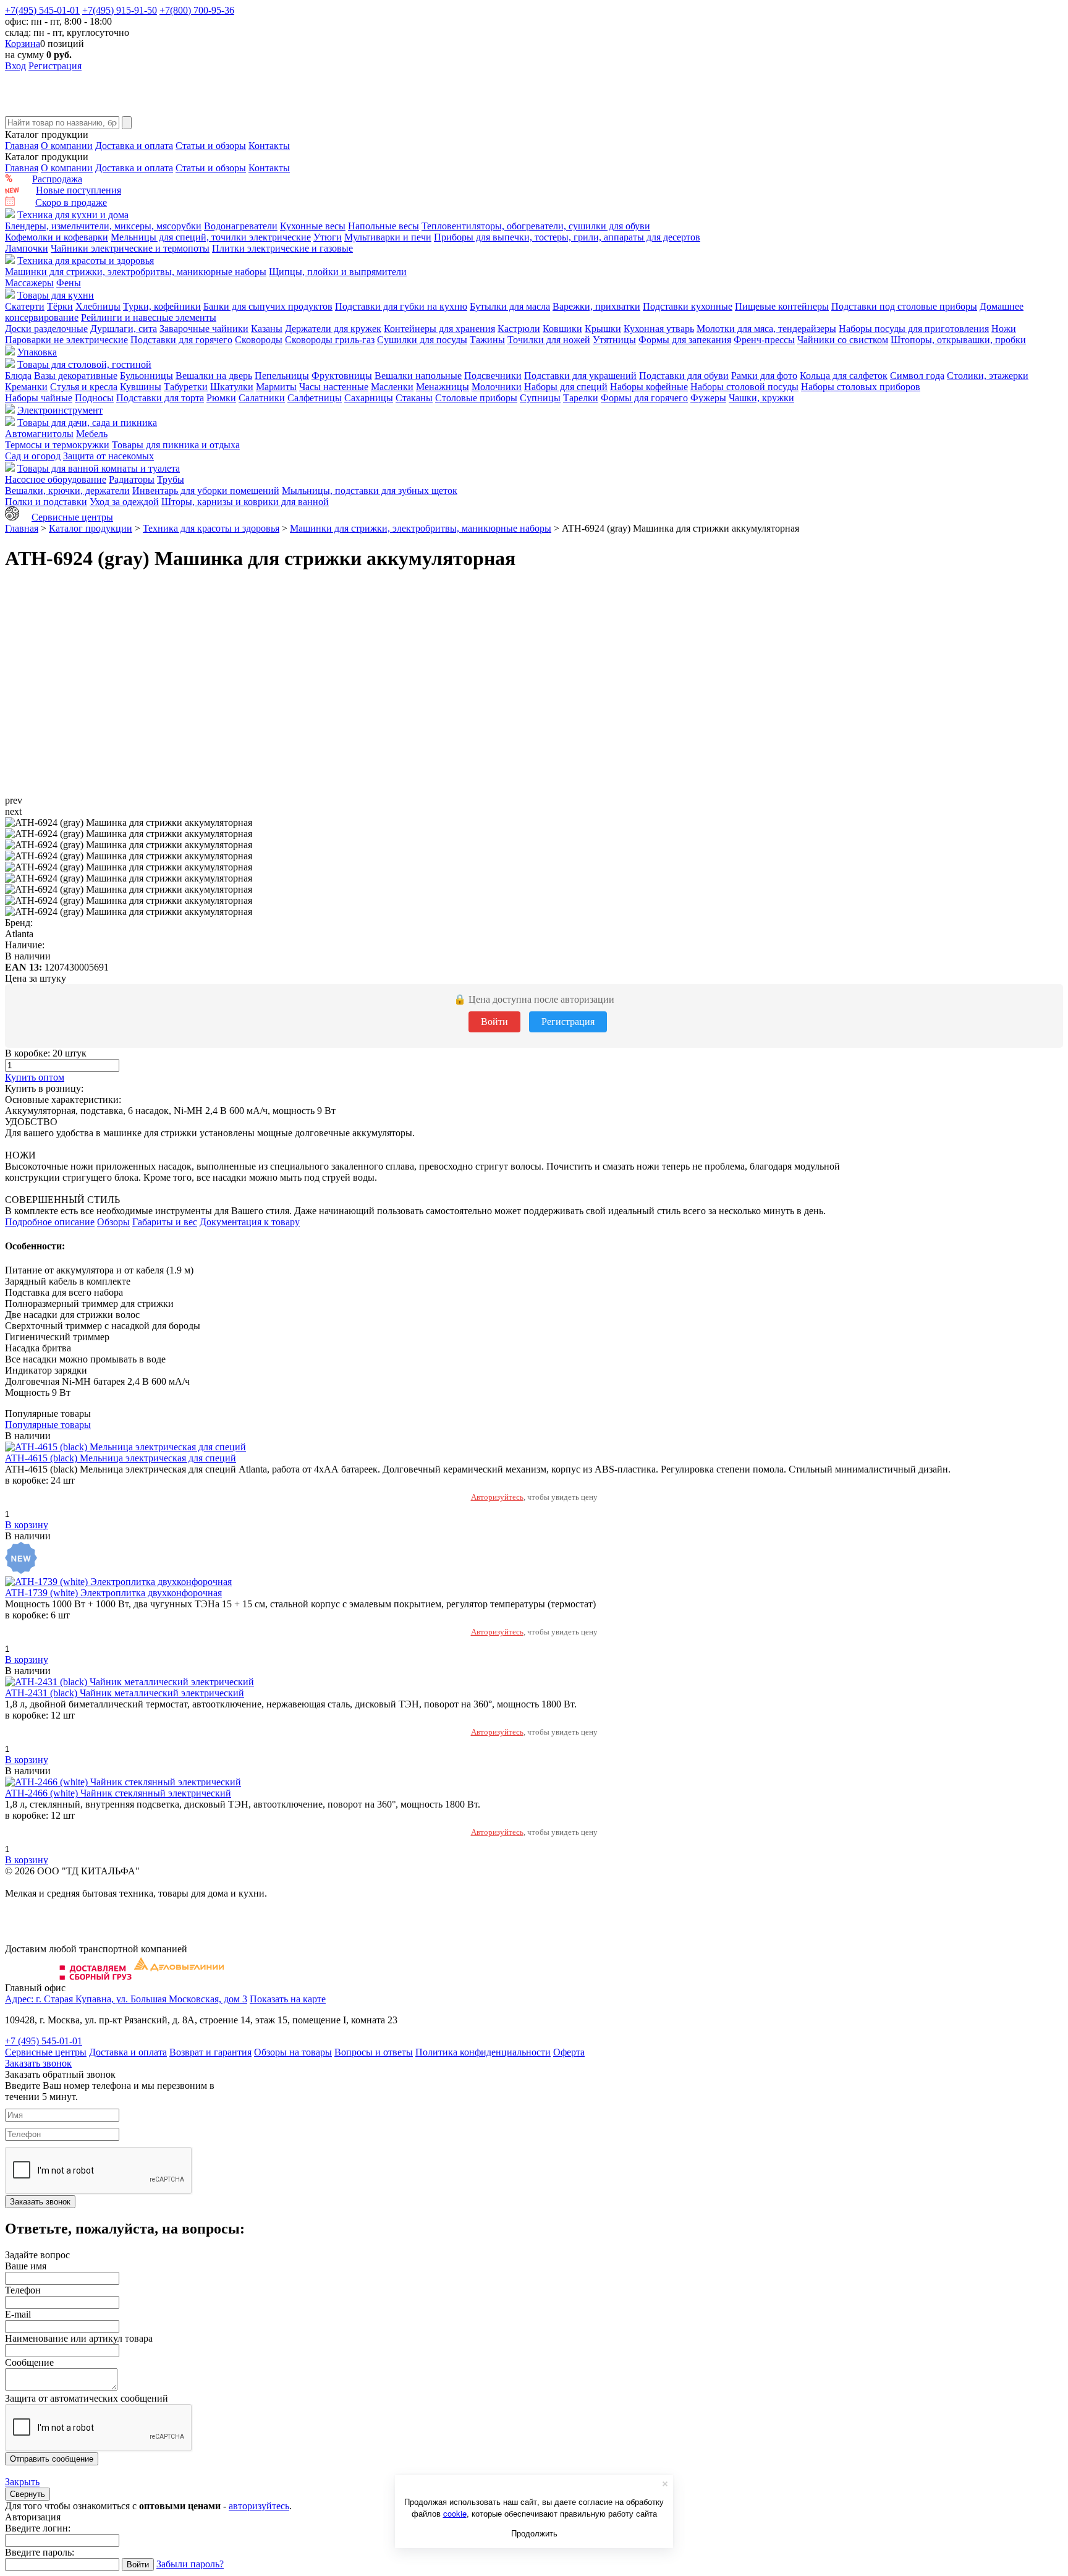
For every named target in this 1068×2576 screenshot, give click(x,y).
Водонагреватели (241, 226)
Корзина (23, 44)
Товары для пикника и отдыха (176, 445)
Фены (69, 283)
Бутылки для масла (510, 306)
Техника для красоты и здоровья (86, 261)
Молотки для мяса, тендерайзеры (766, 329)
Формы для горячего (644, 398)
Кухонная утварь (659, 329)
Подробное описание (50, 1222)
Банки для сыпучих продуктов (268, 306)
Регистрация (55, 66)
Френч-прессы (764, 340)
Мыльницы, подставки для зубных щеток (370, 491)
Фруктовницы (342, 376)
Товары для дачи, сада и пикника (87, 423)
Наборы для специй (566, 387)
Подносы (94, 398)
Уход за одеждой (124, 502)
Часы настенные (334, 387)
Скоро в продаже (71, 202)
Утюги (328, 237)
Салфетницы (315, 398)
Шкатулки (232, 387)
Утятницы (614, 340)
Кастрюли (519, 329)
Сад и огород (33, 456)
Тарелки (581, 398)
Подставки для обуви (684, 376)
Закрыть (22, 2482)
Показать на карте (288, 1999)
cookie (455, 2513)
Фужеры (708, 398)
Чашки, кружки (761, 398)
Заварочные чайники (204, 329)
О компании (67, 146)
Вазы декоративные (76, 376)
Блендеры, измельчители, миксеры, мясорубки (103, 226)
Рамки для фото (764, 376)
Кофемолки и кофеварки (57, 237)
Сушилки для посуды (422, 340)
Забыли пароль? (190, 2564)
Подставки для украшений (580, 376)
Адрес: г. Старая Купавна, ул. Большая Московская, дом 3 (126, 1999)
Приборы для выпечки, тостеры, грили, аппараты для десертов (567, 237)
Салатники (262, 398)
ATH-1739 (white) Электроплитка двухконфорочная (113, 1593)
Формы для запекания (685, 340)
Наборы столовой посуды (744, 387)
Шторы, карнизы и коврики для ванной (245, 502)
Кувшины (141, 387)
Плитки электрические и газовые (282, 248)
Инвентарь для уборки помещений (206, 491)
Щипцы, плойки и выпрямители (338, 272)
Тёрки (60, 306)
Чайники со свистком (843, 340)
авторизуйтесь (259, 2506)
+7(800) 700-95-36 (197, 10)
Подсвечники (493, 376)
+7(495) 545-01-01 (42, 10)
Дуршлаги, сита (124, 329)
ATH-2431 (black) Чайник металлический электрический (125, 1693)
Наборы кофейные (649, 387)
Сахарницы (369, 398)
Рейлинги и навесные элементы (149, 317)
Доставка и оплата (134, 146)
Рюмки (221, 398)
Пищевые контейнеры (782, 306)
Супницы (540, 398)
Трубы (171, 479)
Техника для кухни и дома (73, 215)
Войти (494, 1022)
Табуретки (186, 387)
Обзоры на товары (293, 2052)
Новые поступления (78, 190)
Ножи (1004, 329)
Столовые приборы (476, 398)
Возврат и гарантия (210, 2052)
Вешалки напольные (418, 376)
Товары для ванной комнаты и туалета (99, 468)
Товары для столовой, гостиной (84, 364)
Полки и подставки (46, 502)
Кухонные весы (313, 226)
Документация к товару (250, 1222)
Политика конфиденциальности (483, 2052)
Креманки (26, 387)
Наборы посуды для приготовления (914, 329)
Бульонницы (146, 376)
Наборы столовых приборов (861, 387)
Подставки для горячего (181, 340)
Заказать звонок (38, 2063)
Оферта (569, 2052)
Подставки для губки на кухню (401, 306)
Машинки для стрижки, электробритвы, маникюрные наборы (136, 272)
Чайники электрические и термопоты (130, 248)
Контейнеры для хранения (439, 329)
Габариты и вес (165, 1222)
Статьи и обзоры (211, 146)
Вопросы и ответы (374, 2052)
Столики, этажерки (988, 376)
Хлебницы (98, 306)
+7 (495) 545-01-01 (44, 2041)
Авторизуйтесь (497, 1497)
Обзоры (113, 1222)
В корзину (27, 1525)
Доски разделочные (46, 329)
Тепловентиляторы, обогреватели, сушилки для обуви (536, 226)
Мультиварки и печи (388, 237)
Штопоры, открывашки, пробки (958, 340)
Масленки (392, 387)
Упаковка (37, 352)
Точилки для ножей (549, 340)
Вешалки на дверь (214, 376)
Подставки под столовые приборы (904, 306)
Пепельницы (282, 376)
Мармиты (276, 387)
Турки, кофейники (162, 306)
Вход (15, 66)
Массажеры (29, 283)
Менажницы (443, 387)
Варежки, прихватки (596, 306)
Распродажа (57, 179)
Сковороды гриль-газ (330, 340)
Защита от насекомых (108, 456)
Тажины (487, 340)
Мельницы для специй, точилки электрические (211, 237)
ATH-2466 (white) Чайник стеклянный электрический (118, 1793)
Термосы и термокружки (57, 445)
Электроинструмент (60, 410)
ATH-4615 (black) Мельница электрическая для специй (121, 1458)
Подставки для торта (160, 398)
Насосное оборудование (56, 479)
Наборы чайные (39, 398)
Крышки (603, 329)
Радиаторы (132, 479)
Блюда (18, 376)
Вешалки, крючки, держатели (67, 491)
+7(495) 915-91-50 (120, 10)
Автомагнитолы (39, 434)
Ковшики (562, 329)
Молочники (497, 387)
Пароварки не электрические (66, 340)
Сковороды (259, 340)
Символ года (917, 376)
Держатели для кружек (333, 329)
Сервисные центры (72, 517)
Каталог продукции (91, 528)
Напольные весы (384, 226)
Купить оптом (35, 1077)
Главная (22, 146)
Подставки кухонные (688, 306)
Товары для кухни (56, 295)
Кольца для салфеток (844, 376)
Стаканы (414, 398)
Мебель (92, 434)
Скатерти (25, 306)
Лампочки (27, 248)
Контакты (269, 146)
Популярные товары (48, 1425)
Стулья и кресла (84, 387)
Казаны (267, 329)
